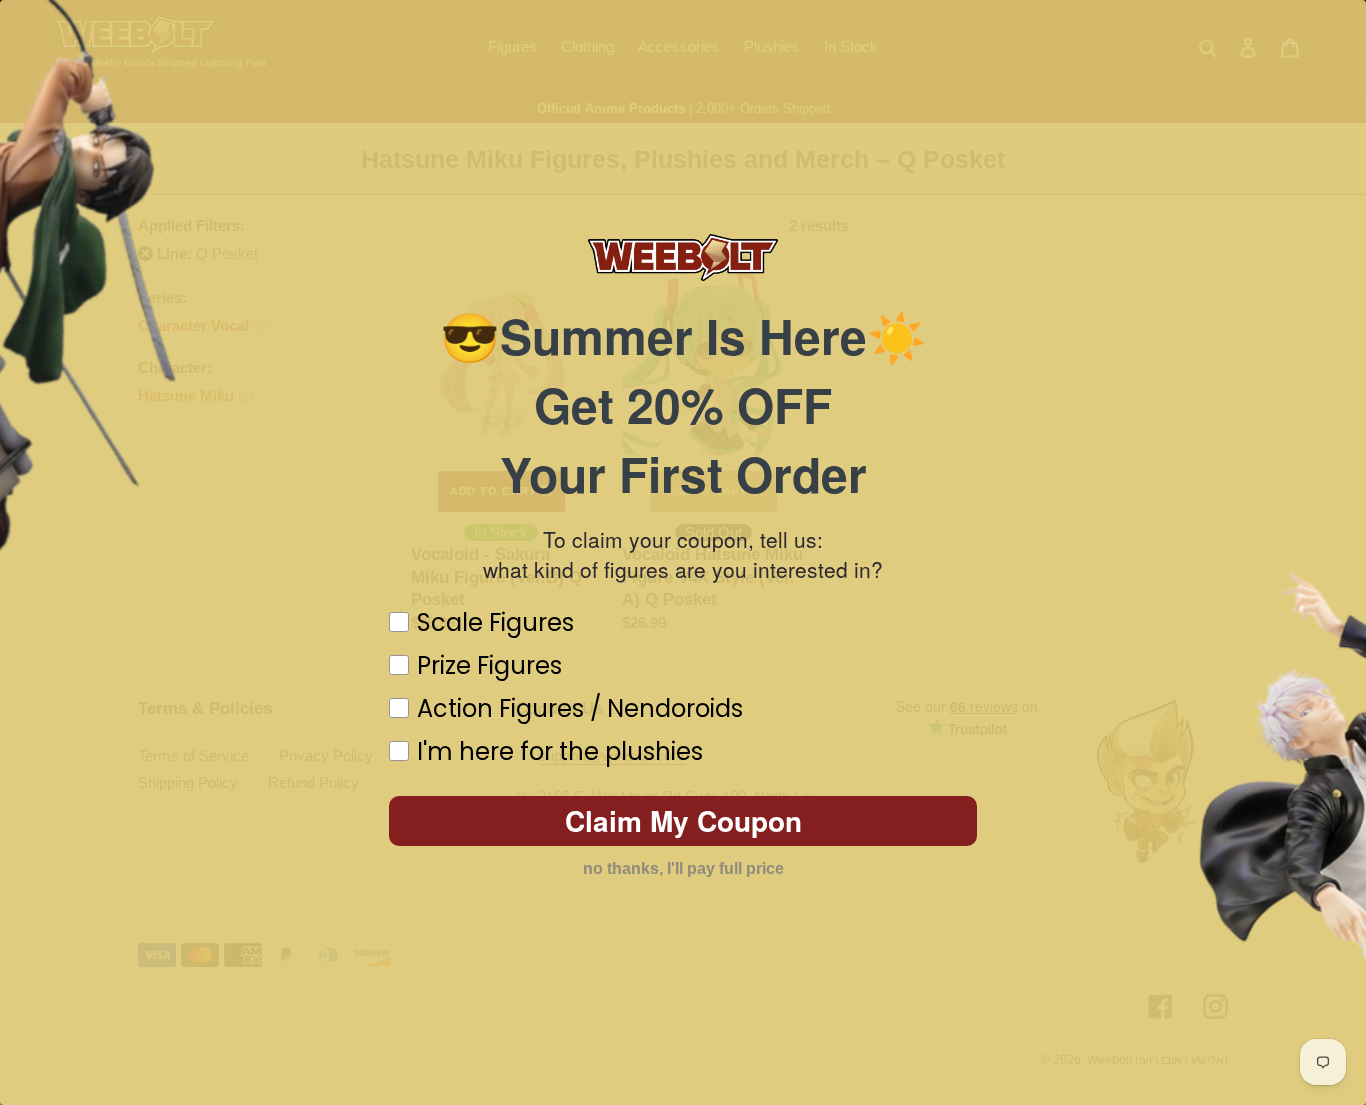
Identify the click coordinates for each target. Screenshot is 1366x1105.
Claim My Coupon (683, 820)
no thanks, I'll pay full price (683, 868)
